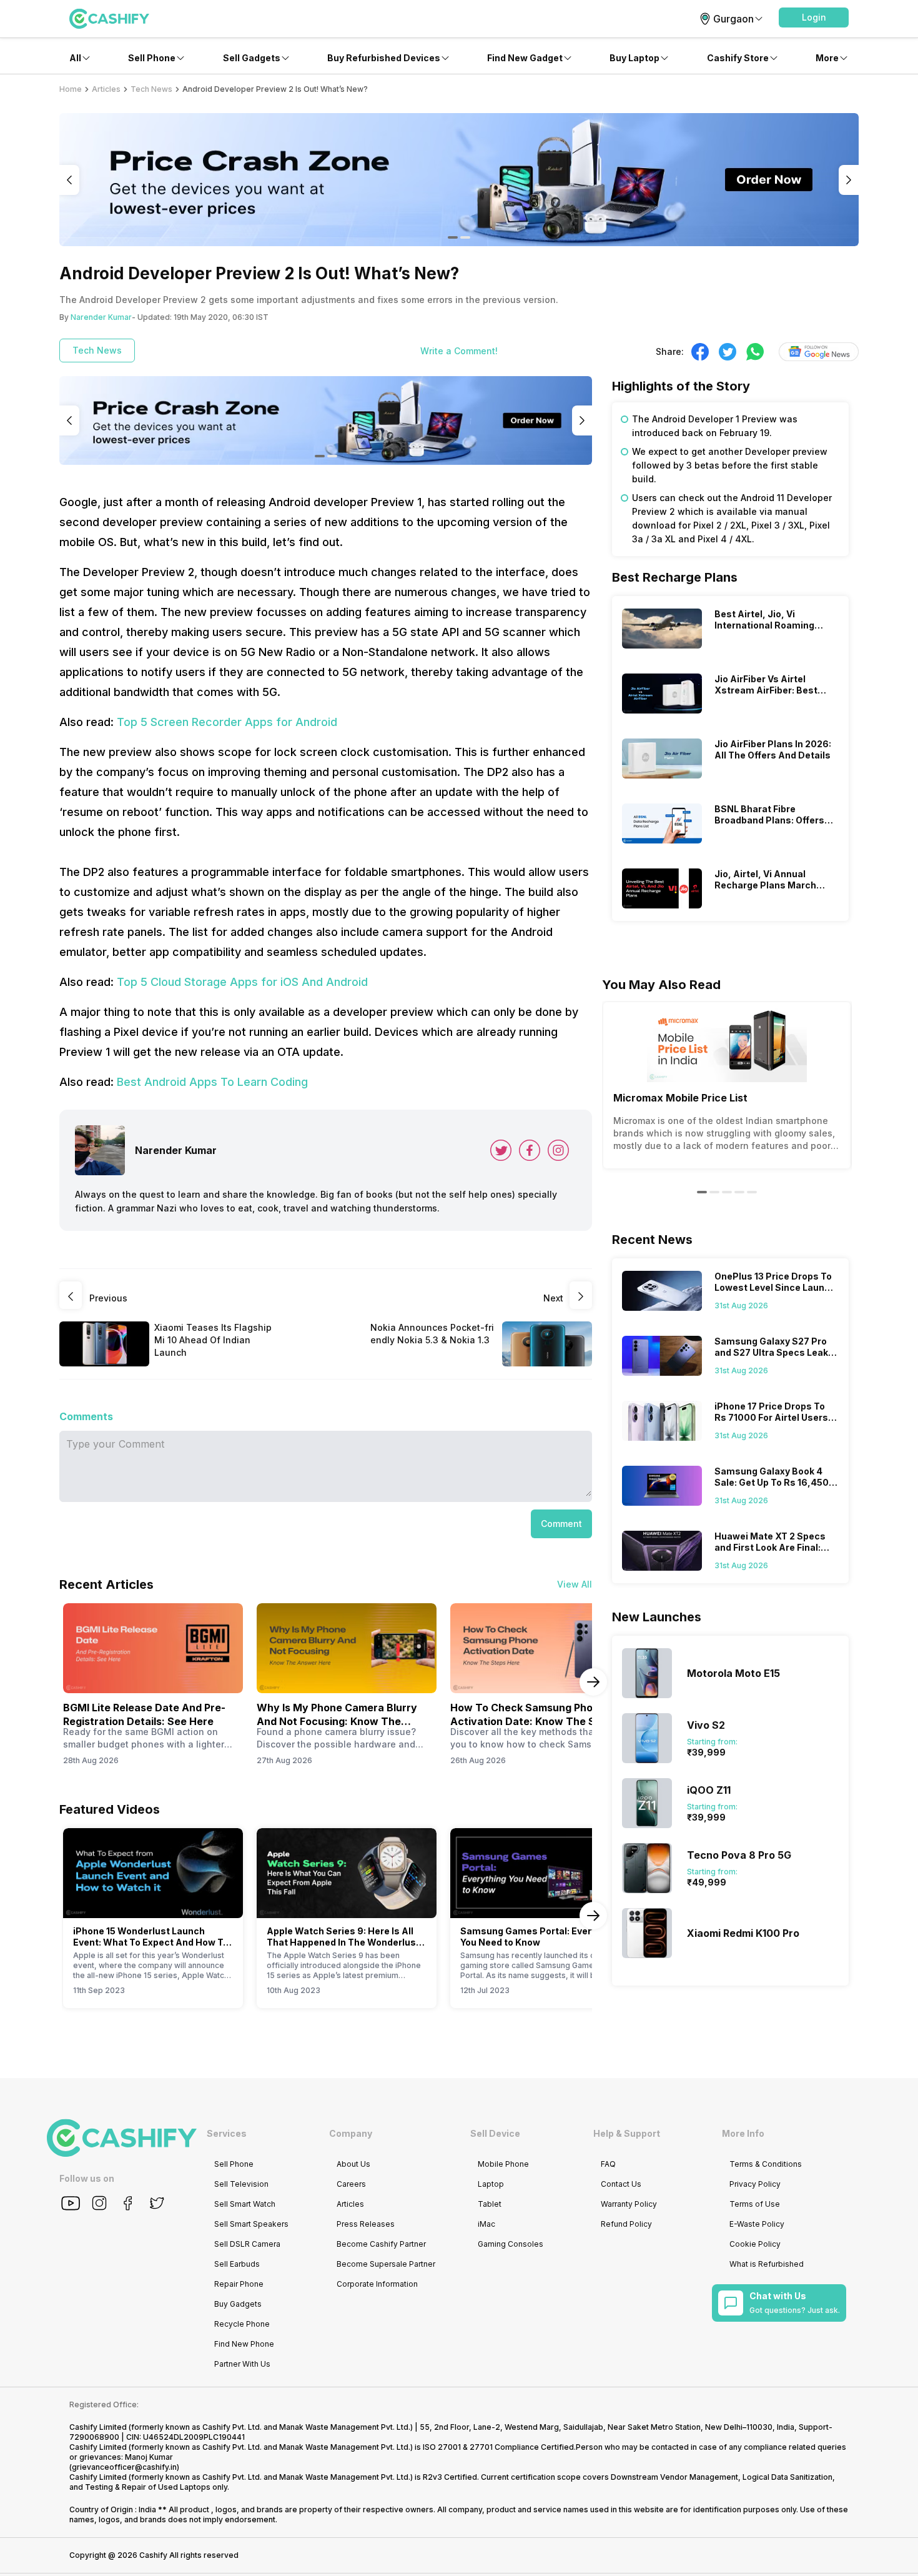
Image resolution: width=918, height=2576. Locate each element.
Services (227, 2133)
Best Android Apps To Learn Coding (212, 1082)
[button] (814, 17)
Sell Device (495, 2133)
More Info (743, 2133)
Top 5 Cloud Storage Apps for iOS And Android (242, 982)
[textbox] (730, 479)
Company (351, 2133)
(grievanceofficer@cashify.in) (124, 2467)
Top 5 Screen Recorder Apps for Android (227, 722)
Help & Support (627, 2133)
